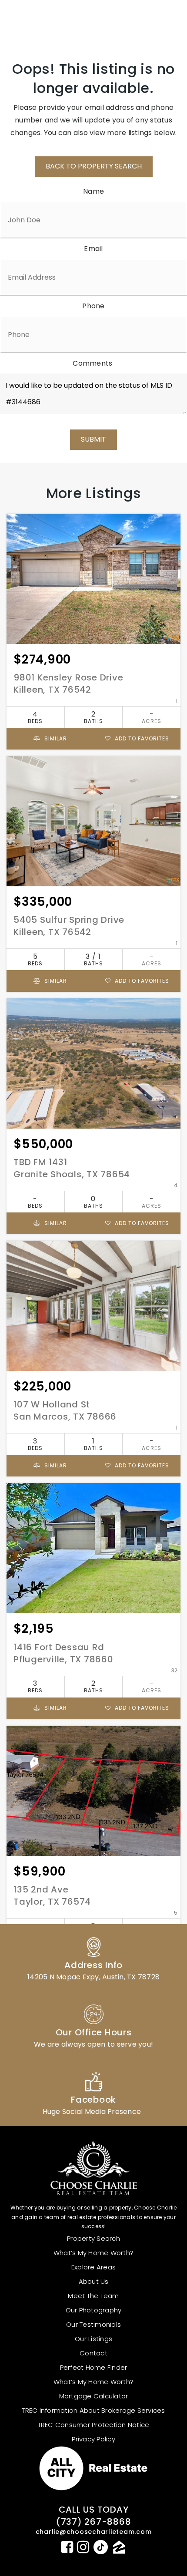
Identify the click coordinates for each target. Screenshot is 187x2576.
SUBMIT (93, 439)
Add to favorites (141, 738)
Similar (55, 738)
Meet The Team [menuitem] (93, 2296)
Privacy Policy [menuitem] (93, 2439)
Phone (93, 306)
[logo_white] (39, 20)
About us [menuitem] (94, 2281)
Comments (92, 363)
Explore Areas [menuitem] (93, 2267)
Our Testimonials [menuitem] (93, 2324)
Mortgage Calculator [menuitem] (94, 2396)
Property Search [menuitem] (93, 2238)
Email (93, 249)
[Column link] (93, 1958)
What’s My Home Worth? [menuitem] (93, 2253)
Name (93, 191)
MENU (159, 20)
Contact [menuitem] (93, 2353)
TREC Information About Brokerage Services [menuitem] (93, 2410)
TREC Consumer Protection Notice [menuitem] (94, 2425)
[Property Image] (93, 579)
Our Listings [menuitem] (93, 2339)
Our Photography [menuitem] (94, 2310)
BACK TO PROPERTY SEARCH (94, 166)
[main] (93, 1022)
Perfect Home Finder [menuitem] (94, 2367)
